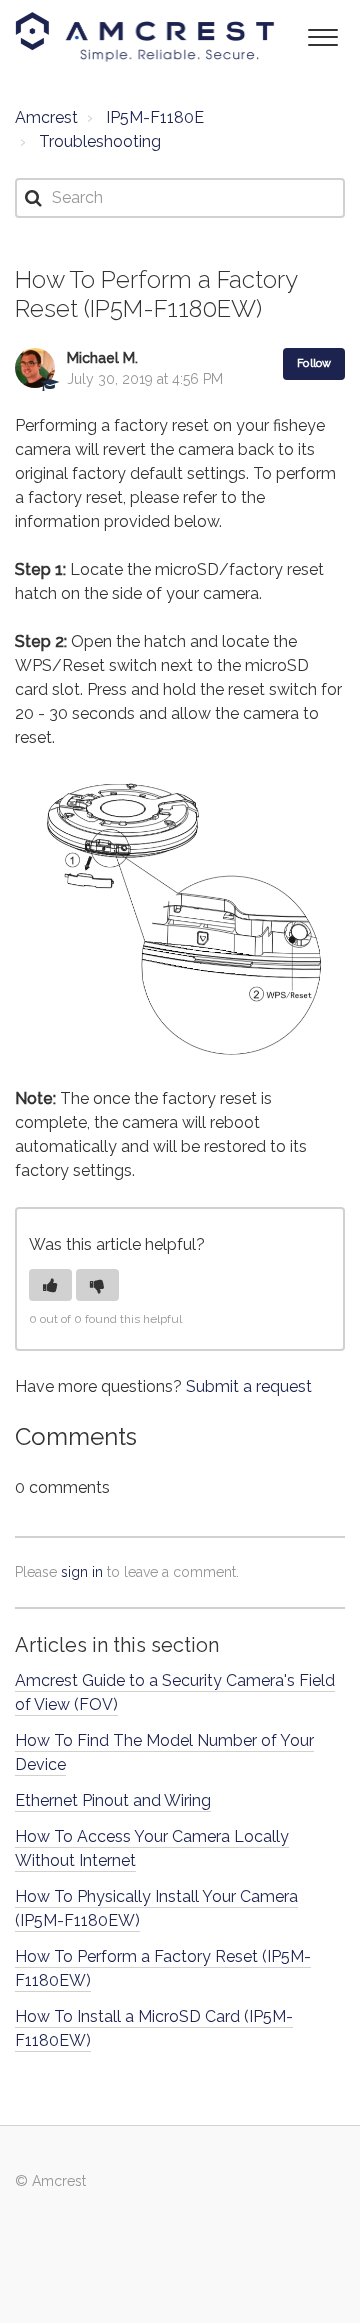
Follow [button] (314, 363)
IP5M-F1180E (155, 117)
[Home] (145, 37)
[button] (322, 35)
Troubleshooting (100, 141)
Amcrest (46, 117)
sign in (82, 1572)
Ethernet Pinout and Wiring (113, 1800)
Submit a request (249, 1386)
